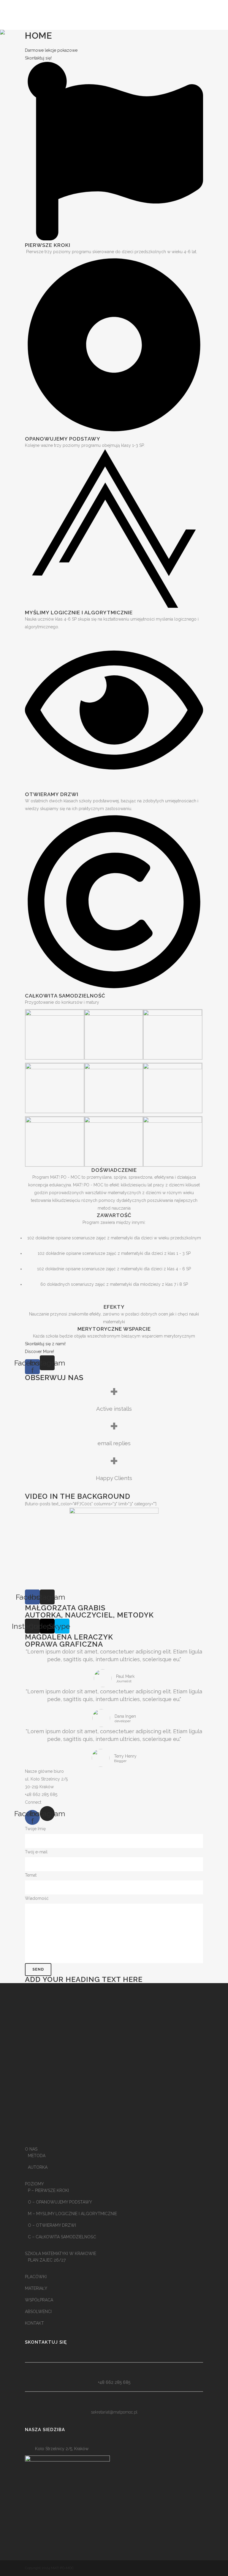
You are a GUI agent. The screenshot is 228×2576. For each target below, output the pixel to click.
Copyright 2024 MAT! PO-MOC (49, 2568)
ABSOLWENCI (38, 2312)
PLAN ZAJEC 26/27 (47, 2260)
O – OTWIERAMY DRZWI (52, 2225)
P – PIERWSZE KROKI (48, 2190)
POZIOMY (34, 2184)
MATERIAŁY (36, 2288)
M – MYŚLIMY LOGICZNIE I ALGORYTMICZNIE (72, 2214)
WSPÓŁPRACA (39, 2300)
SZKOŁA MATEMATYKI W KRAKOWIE (61, 2254)
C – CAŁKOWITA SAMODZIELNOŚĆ (62, 2237)
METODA (37, 2156)
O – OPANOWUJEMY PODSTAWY (60, 2202)
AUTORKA (38, 2167)
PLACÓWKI (36, 2277)
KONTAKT (34, 2323)
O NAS (31, 2149)
